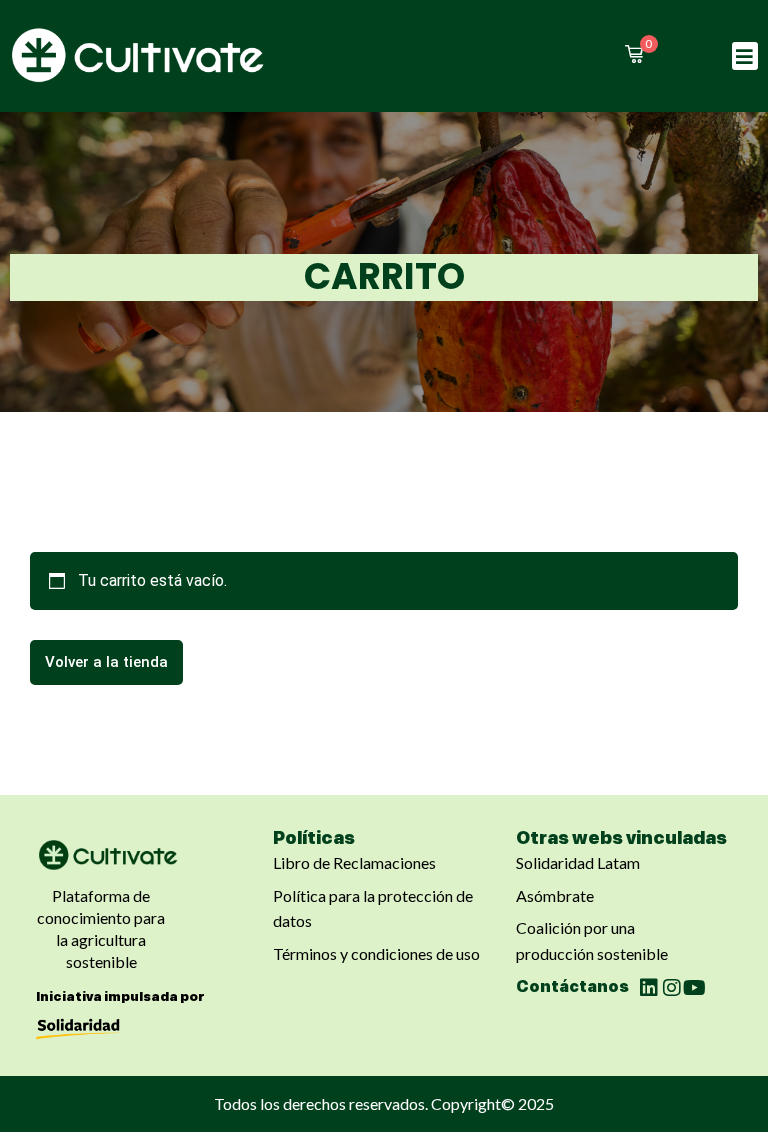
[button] (745, 56)
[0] (634, 54)
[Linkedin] (649, 988)
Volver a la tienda (106, 662)
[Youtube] (695, 988)
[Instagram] (672, 988)
